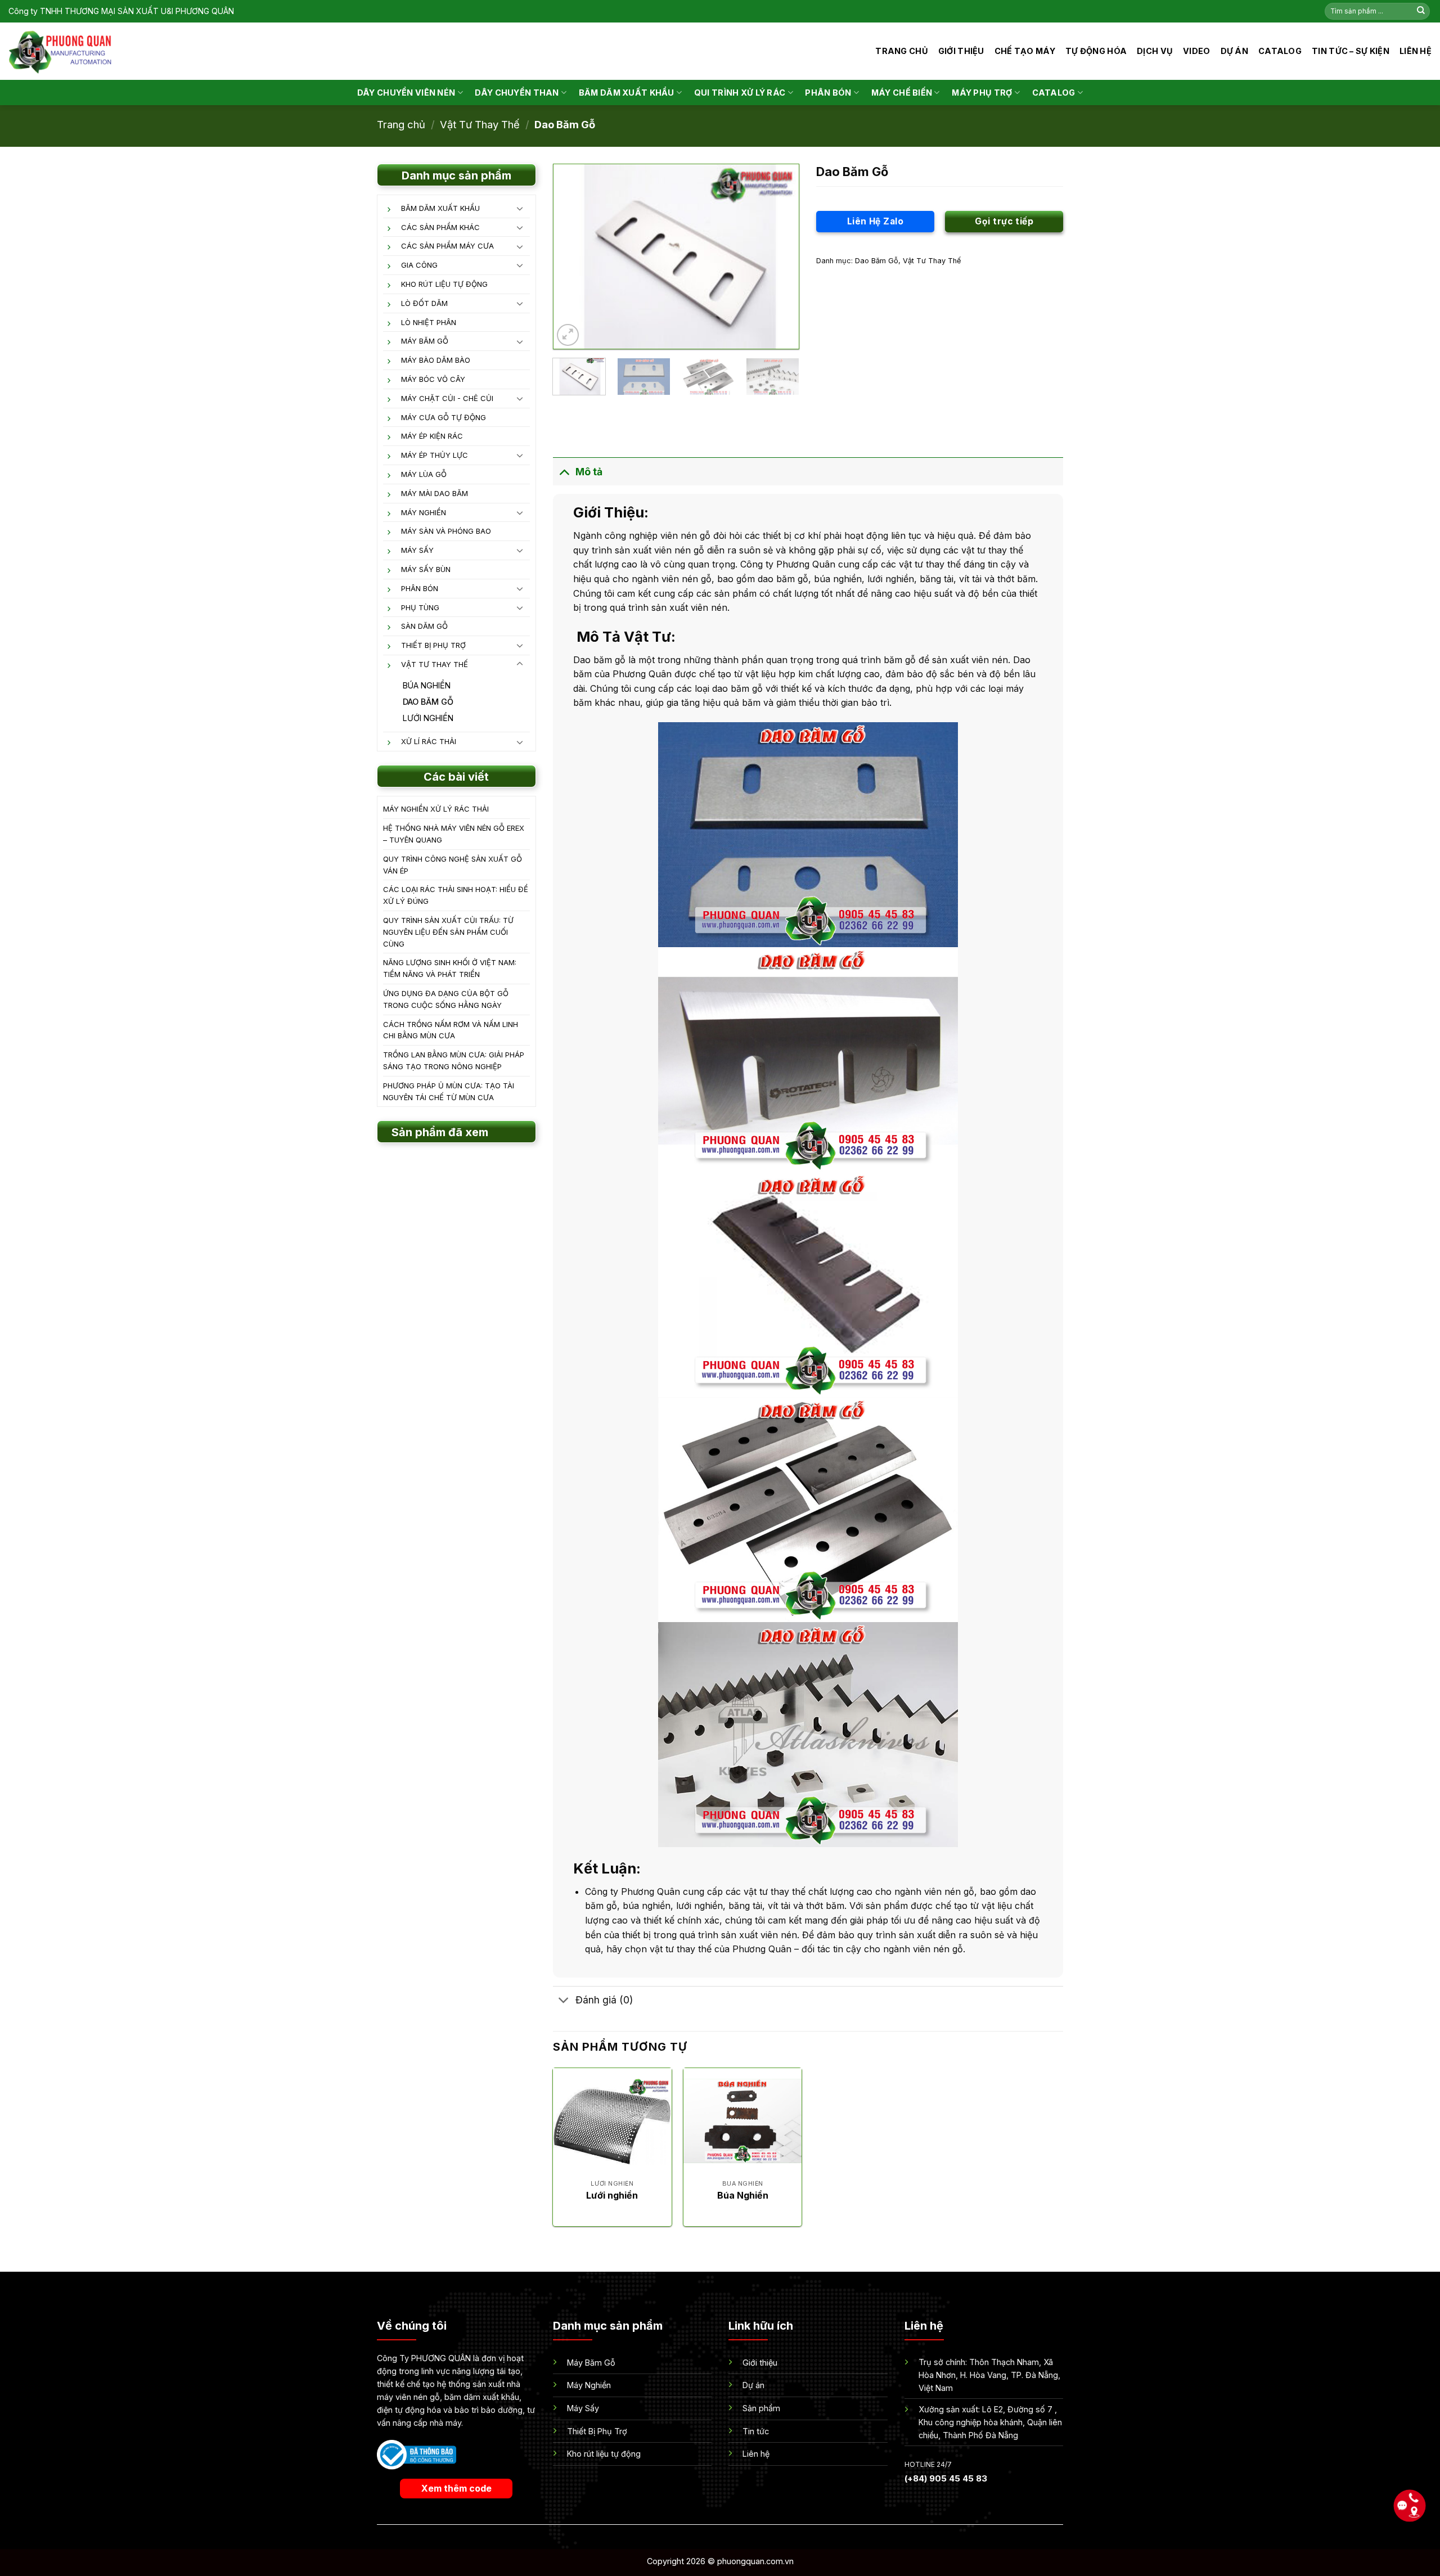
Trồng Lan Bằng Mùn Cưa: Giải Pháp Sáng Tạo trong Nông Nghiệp (454, 1060)
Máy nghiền (424, 512)
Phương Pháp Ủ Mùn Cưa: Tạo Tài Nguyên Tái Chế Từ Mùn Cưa (449, 1091)
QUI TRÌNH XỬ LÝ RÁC (740, 93)
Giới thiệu (961, 51)
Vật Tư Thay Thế (480, 124)
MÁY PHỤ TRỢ (982, 93)
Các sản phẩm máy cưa (447, 246)
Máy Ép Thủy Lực (435, 455)
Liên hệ (1416, 51)
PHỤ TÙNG (420, 607)
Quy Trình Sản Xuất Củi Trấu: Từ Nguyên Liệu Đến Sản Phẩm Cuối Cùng (448, 932)
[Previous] (572, 256)
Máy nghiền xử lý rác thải (436, 809)
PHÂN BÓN (828, 93)
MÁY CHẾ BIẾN (902, 93)
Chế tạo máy (1025, 51)
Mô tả (589, 472)
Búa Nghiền (427, 685)
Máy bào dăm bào (436, 360)
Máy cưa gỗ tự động (444, 417)
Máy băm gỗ (425, 341)
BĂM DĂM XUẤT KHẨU (627, 93)
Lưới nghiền (612, 2195)
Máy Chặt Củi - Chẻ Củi (447, 398)
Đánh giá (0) (604, 2000)
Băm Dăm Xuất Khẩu (440, 208)
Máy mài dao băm (435, 493)
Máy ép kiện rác (432, 436)
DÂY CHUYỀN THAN (517, 93)
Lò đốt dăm (424, 303)
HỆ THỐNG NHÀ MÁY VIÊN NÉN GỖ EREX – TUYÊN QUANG (454, 834)
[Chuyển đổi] (520, 208)
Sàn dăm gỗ (424, 626)
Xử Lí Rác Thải (429, 741)
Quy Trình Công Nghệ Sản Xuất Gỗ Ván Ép (453, 865)
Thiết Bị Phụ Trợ (433, 645)
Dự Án (1234, 51)
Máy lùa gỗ (424, 474)
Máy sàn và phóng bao (446, 531)
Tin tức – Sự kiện (1351, 51)
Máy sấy (417, 550)
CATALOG (1280, 51)
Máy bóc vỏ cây (433, 379)
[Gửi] (1421, 11)
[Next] (780, 256)
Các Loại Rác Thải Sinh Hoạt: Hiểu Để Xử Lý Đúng (456, 895)
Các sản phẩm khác (440, 227)
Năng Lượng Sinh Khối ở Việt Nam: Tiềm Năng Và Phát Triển (450, 968)
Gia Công (419, 265)
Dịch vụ (1155, 51)
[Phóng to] (568, 335)
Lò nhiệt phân (429, 322)
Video (1196, 51)
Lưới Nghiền (428, 718)
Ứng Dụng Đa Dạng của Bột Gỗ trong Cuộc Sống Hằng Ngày (446, 999)
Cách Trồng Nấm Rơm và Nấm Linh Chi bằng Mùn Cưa (451, 1030)
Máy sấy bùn (426, 569)
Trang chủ (902, 51)
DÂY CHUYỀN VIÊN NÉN (406, 93)
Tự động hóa (1096, 51)
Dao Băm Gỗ (565, 124)
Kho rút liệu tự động (444, 284)
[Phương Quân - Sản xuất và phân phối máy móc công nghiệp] (60, 51)
